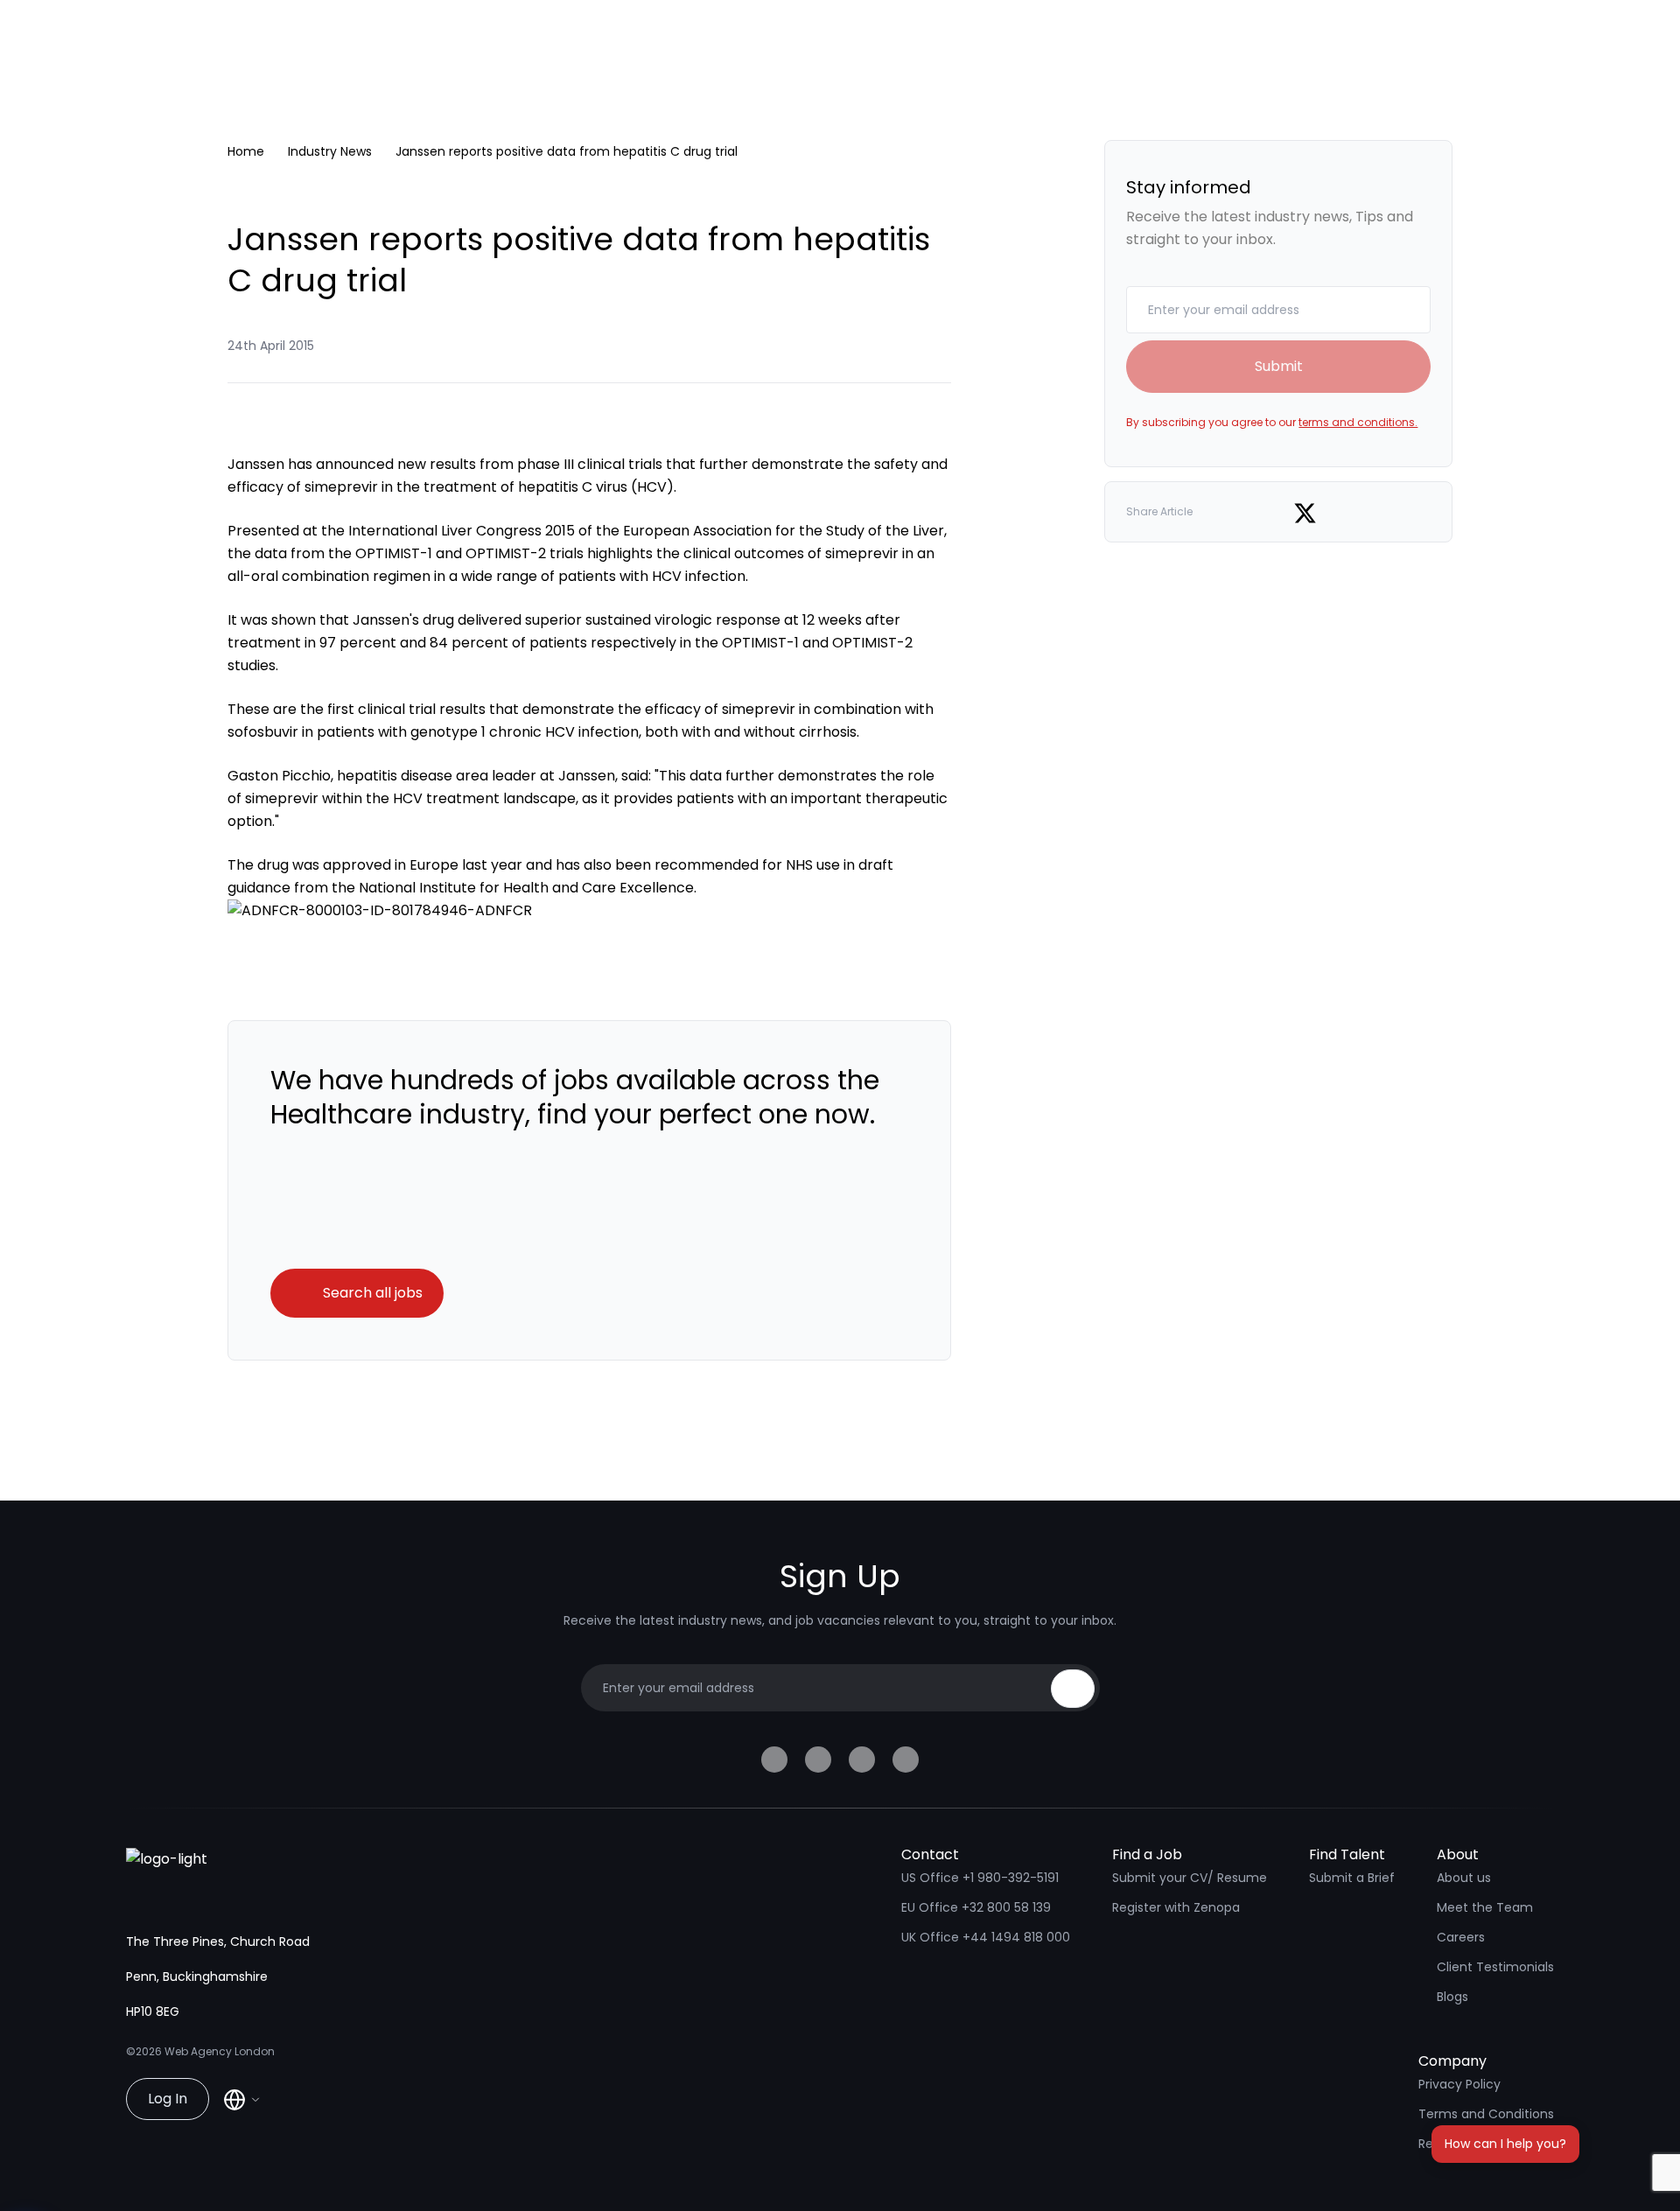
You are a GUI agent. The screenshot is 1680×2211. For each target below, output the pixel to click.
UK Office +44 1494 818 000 (986, 1937)
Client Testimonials (1495, 1967)
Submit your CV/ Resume (1190, 1878)
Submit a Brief (1352, 1878)
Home (246, 151)
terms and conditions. (1358, 422)
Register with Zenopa (1176, 1907)
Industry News (330, 151)
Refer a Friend (1460, 2144)
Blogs (1452, 1997)
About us (1464, 1878)
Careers (1461, 1937)
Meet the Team (1485, 1907)
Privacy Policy (1459, 2084)
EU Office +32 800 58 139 (976, 1907)
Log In (168, 2099)
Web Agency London (220, 2051)
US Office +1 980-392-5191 (980, 1878)
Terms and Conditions (1486, 2114)
